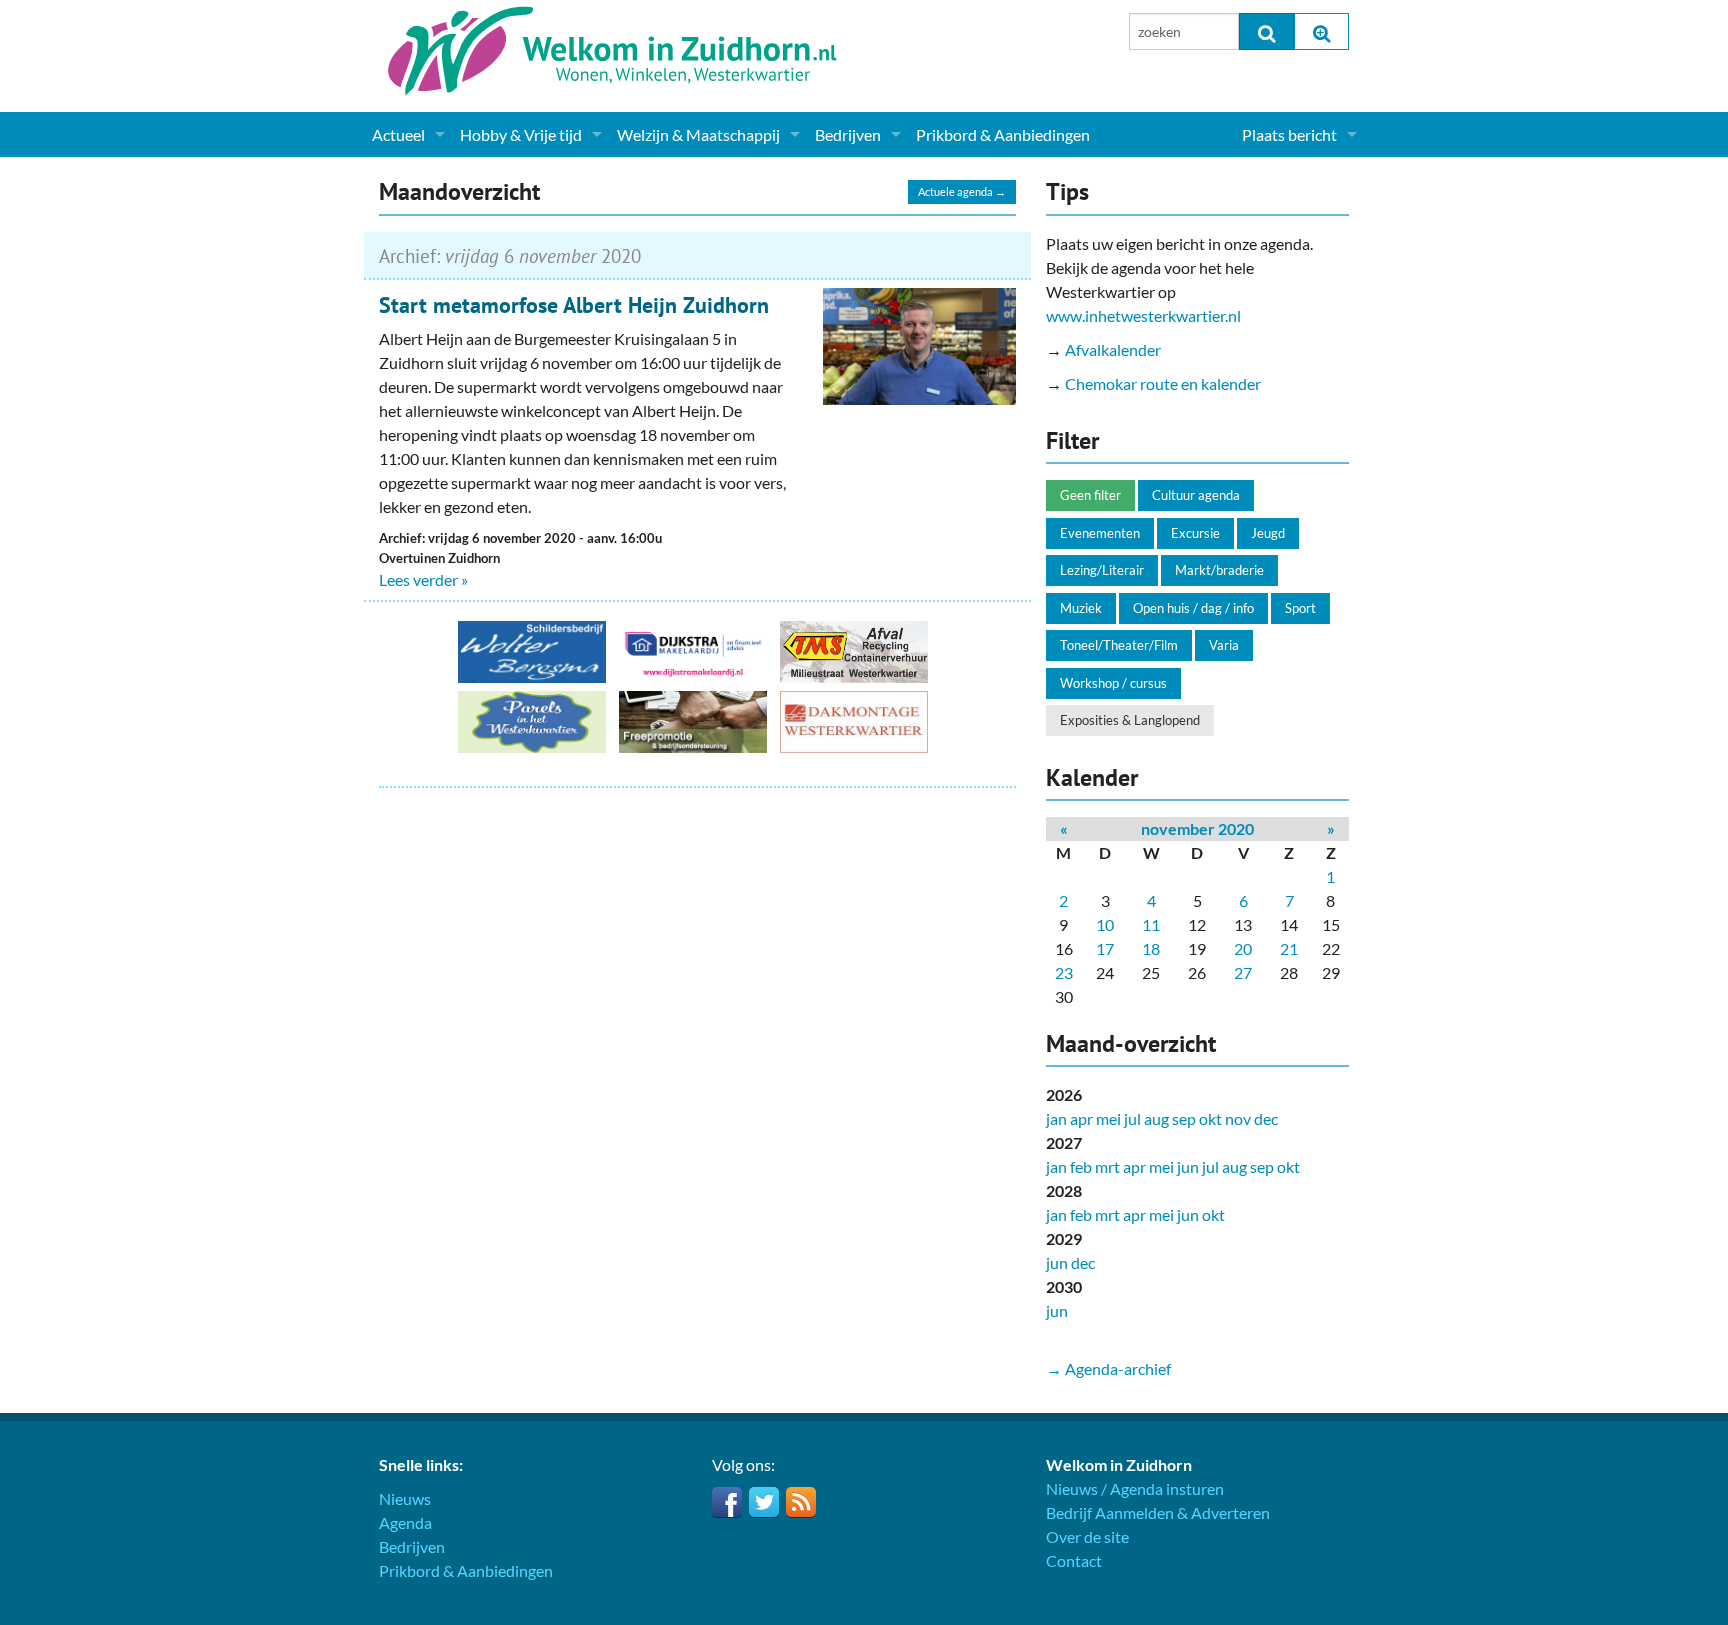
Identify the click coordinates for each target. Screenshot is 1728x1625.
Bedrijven (848, 134)
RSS (801, 1502)
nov (1238, 1118)
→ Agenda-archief (1108, 1368)
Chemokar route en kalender (1163, 383)
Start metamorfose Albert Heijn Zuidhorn (574, 305)
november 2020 (1197, 828)
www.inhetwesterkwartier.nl (1143, 315)
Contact (1074, 1560)
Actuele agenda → (962, 191)
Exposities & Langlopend (1130, 720)
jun (1188, 1166)
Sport (1300, 608)
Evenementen (1100, 533)
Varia (1224, 645)
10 (1105, 924)
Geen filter (1090, 495)
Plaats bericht (1289, 134)
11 (1151, 924)
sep (1184, 1118)
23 (1064, 972)
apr (1081, 1118)
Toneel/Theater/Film (1119, 645)
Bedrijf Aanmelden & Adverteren (1158, 1512)
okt (1210, 1118)
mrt (1107, 1166)
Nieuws (405, 1498)
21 (1289, 948)
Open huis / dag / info (1193, 608)
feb (1081, 1166)
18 (1151, 948)
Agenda (405, 1522)
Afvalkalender (1113, 349)
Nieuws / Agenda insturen (1135, 1488)
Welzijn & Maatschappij (698, 134)
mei (1108, 1118)
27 (1243, 972)
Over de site (1087, 1536)
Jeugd (1268, 533)
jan (1056, 1118)
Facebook (727, 1502)
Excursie (1195, 533)
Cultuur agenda (1196, 495)
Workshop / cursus (1113, 683)
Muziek (1081, 608)
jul (1132, 1118)
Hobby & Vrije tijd (521, 134)
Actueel (398, 134)
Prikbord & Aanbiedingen (1003, 134)
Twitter (764, 1502)
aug (1156, 1118)
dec (1266, 1118)
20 (1243, 948)
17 (1105, 948)
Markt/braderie (1219, 570)
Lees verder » (423, 579)
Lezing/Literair (1102, 570)
